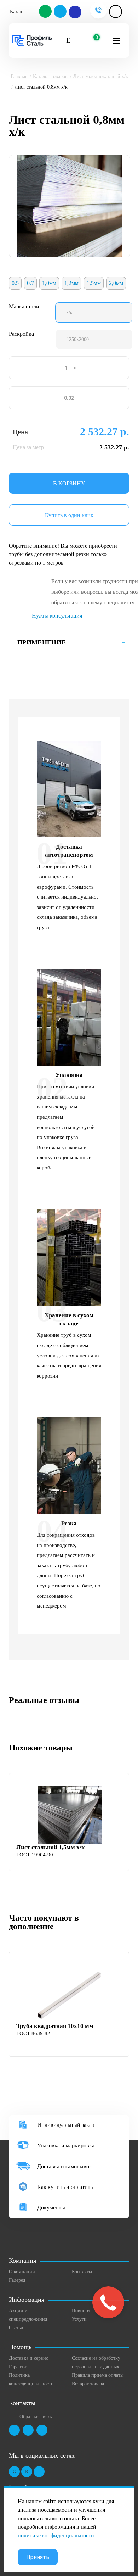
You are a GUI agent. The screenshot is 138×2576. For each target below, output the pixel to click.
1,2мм (71, 283)
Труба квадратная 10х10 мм (55, 2026)
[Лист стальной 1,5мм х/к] (70, 1815)
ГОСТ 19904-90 (35, 1855)
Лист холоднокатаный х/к (101, 76)
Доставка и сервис (28, 2358)
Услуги (79, 2319)
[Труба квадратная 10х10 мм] (70, 1994)
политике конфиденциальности (56, 2535)
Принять (38, 2557)
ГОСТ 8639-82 (33, 2033)
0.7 (30, 283)
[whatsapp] (46, 12)
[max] (75, 12)
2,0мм (116, 283)
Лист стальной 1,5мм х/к (51, 1847)
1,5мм (94, 283)
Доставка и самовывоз (64, 2166)
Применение (42, 642)
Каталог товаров (50, 76)
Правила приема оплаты (98, 2375)
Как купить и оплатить (65, 2187)
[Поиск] (68, 41)
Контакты (82, 2272)
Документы (51, 2208)
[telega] (61, 12)
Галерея (17, 2280)
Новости (81, 2311)
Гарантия (19, 2367)
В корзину (69, 483)
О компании (22, 2272)
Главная (19, 76)
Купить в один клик (69, 515)
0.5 (15, 283)
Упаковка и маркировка (66, 2145)
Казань (17, 12)
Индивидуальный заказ (65, 2125)
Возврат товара (88, 2384)
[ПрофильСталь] (32, 41)
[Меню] (116, 41)
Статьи (16, 2328)
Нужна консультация (57, 616)
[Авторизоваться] (116, 12)
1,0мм (49, 283)
